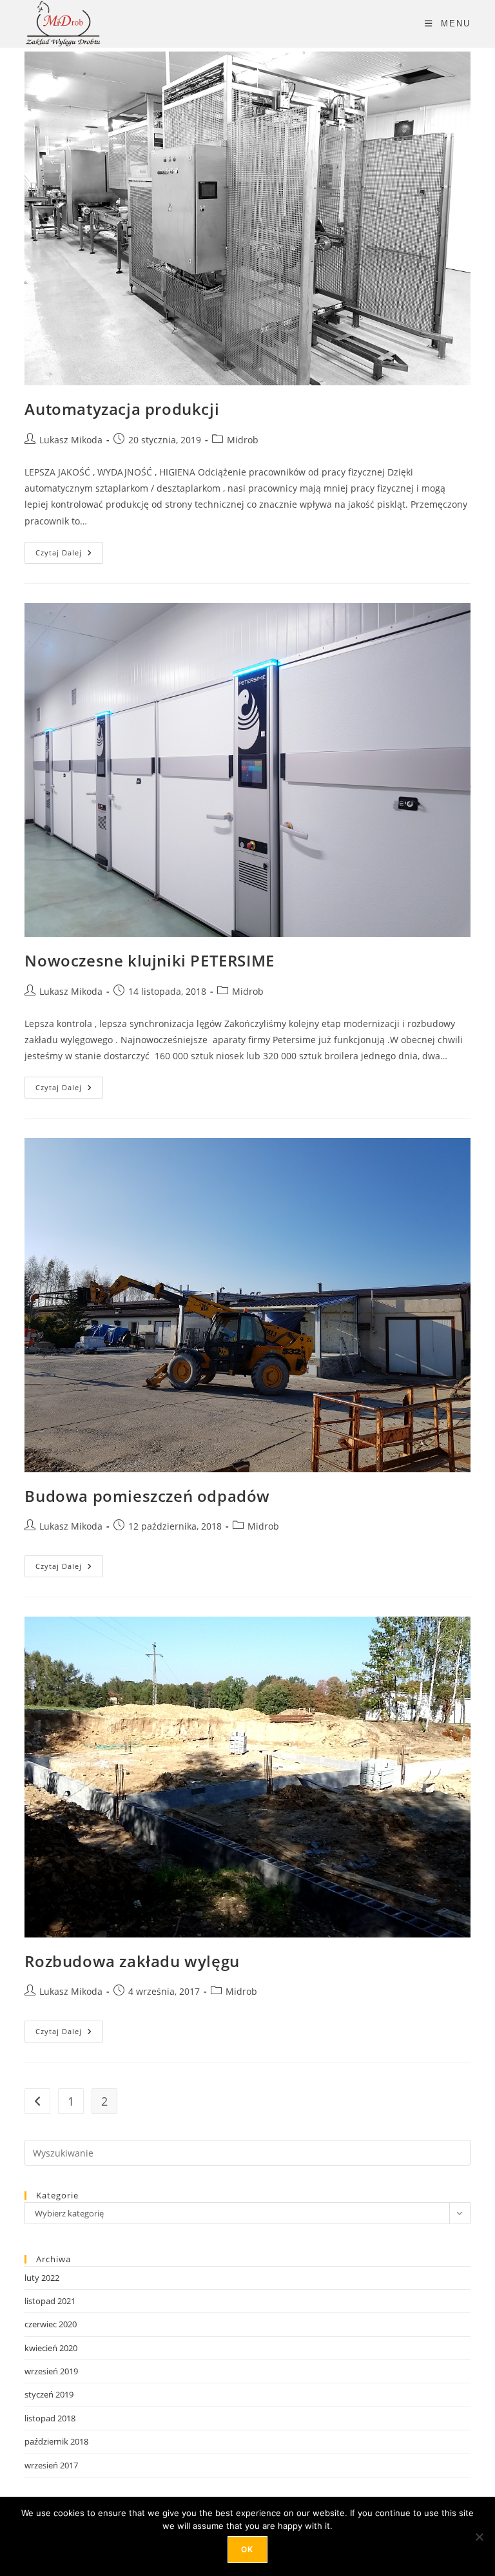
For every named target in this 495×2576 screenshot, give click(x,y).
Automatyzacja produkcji (122, 409)
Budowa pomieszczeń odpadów (147, 1496)
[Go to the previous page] (37, 2101)
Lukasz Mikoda (71, 440)
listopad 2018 (50, 2418)
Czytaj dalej (69, 550)
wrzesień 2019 (51, 2371)
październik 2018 (56, 2441)
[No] (479, 2537)
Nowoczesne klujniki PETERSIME (149, 960)
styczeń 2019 (49, 2394)
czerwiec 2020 (51, 2324)
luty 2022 (42, 2278)
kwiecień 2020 (51, 2348)
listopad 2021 (50, 2301)
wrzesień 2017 (51, 2465)
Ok (247, 2549)
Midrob (243, 440)
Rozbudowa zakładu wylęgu (132, 1961)
